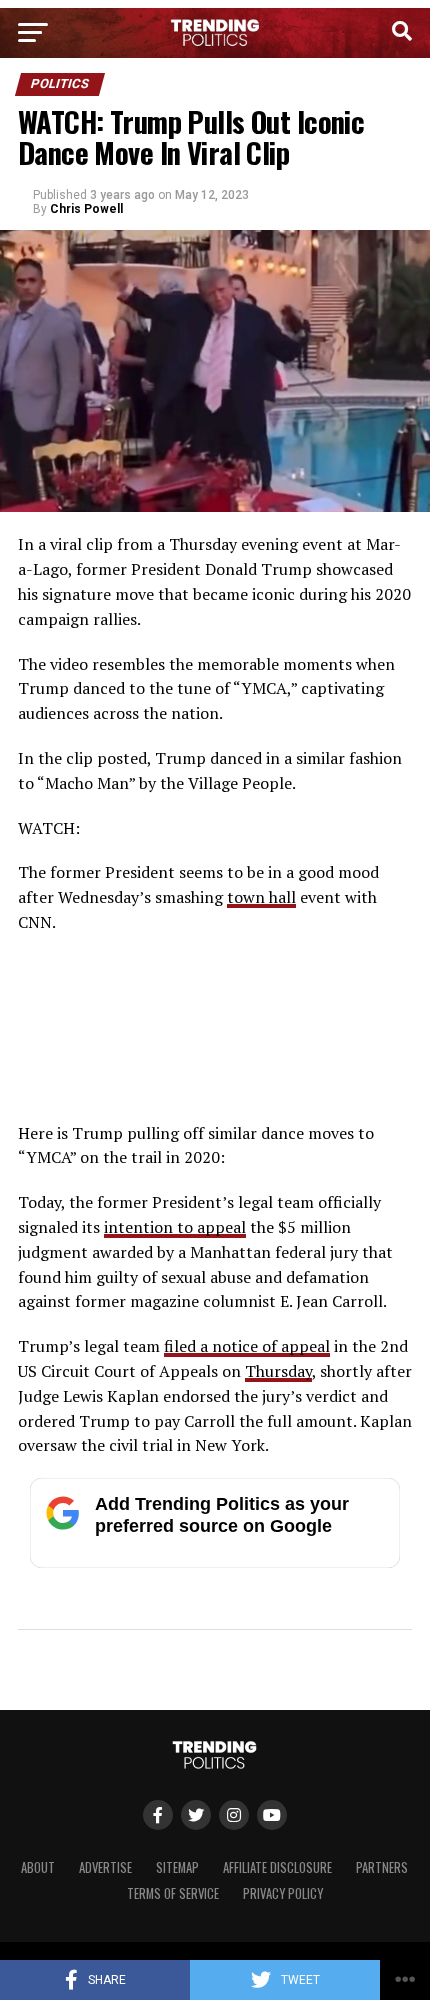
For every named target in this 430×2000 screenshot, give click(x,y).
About (38, 1867)
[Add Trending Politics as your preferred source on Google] (215, 1562)
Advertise (105, 1867)
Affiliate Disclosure (277, 1867)
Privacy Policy (283, 1893)
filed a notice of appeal (247, 1346)
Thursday (278, 1371)
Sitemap (177, 1867)
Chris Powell (86, 209)
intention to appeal (175, 1227)
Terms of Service (173, 1893)
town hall (261, 897)
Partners (382, 1867)
